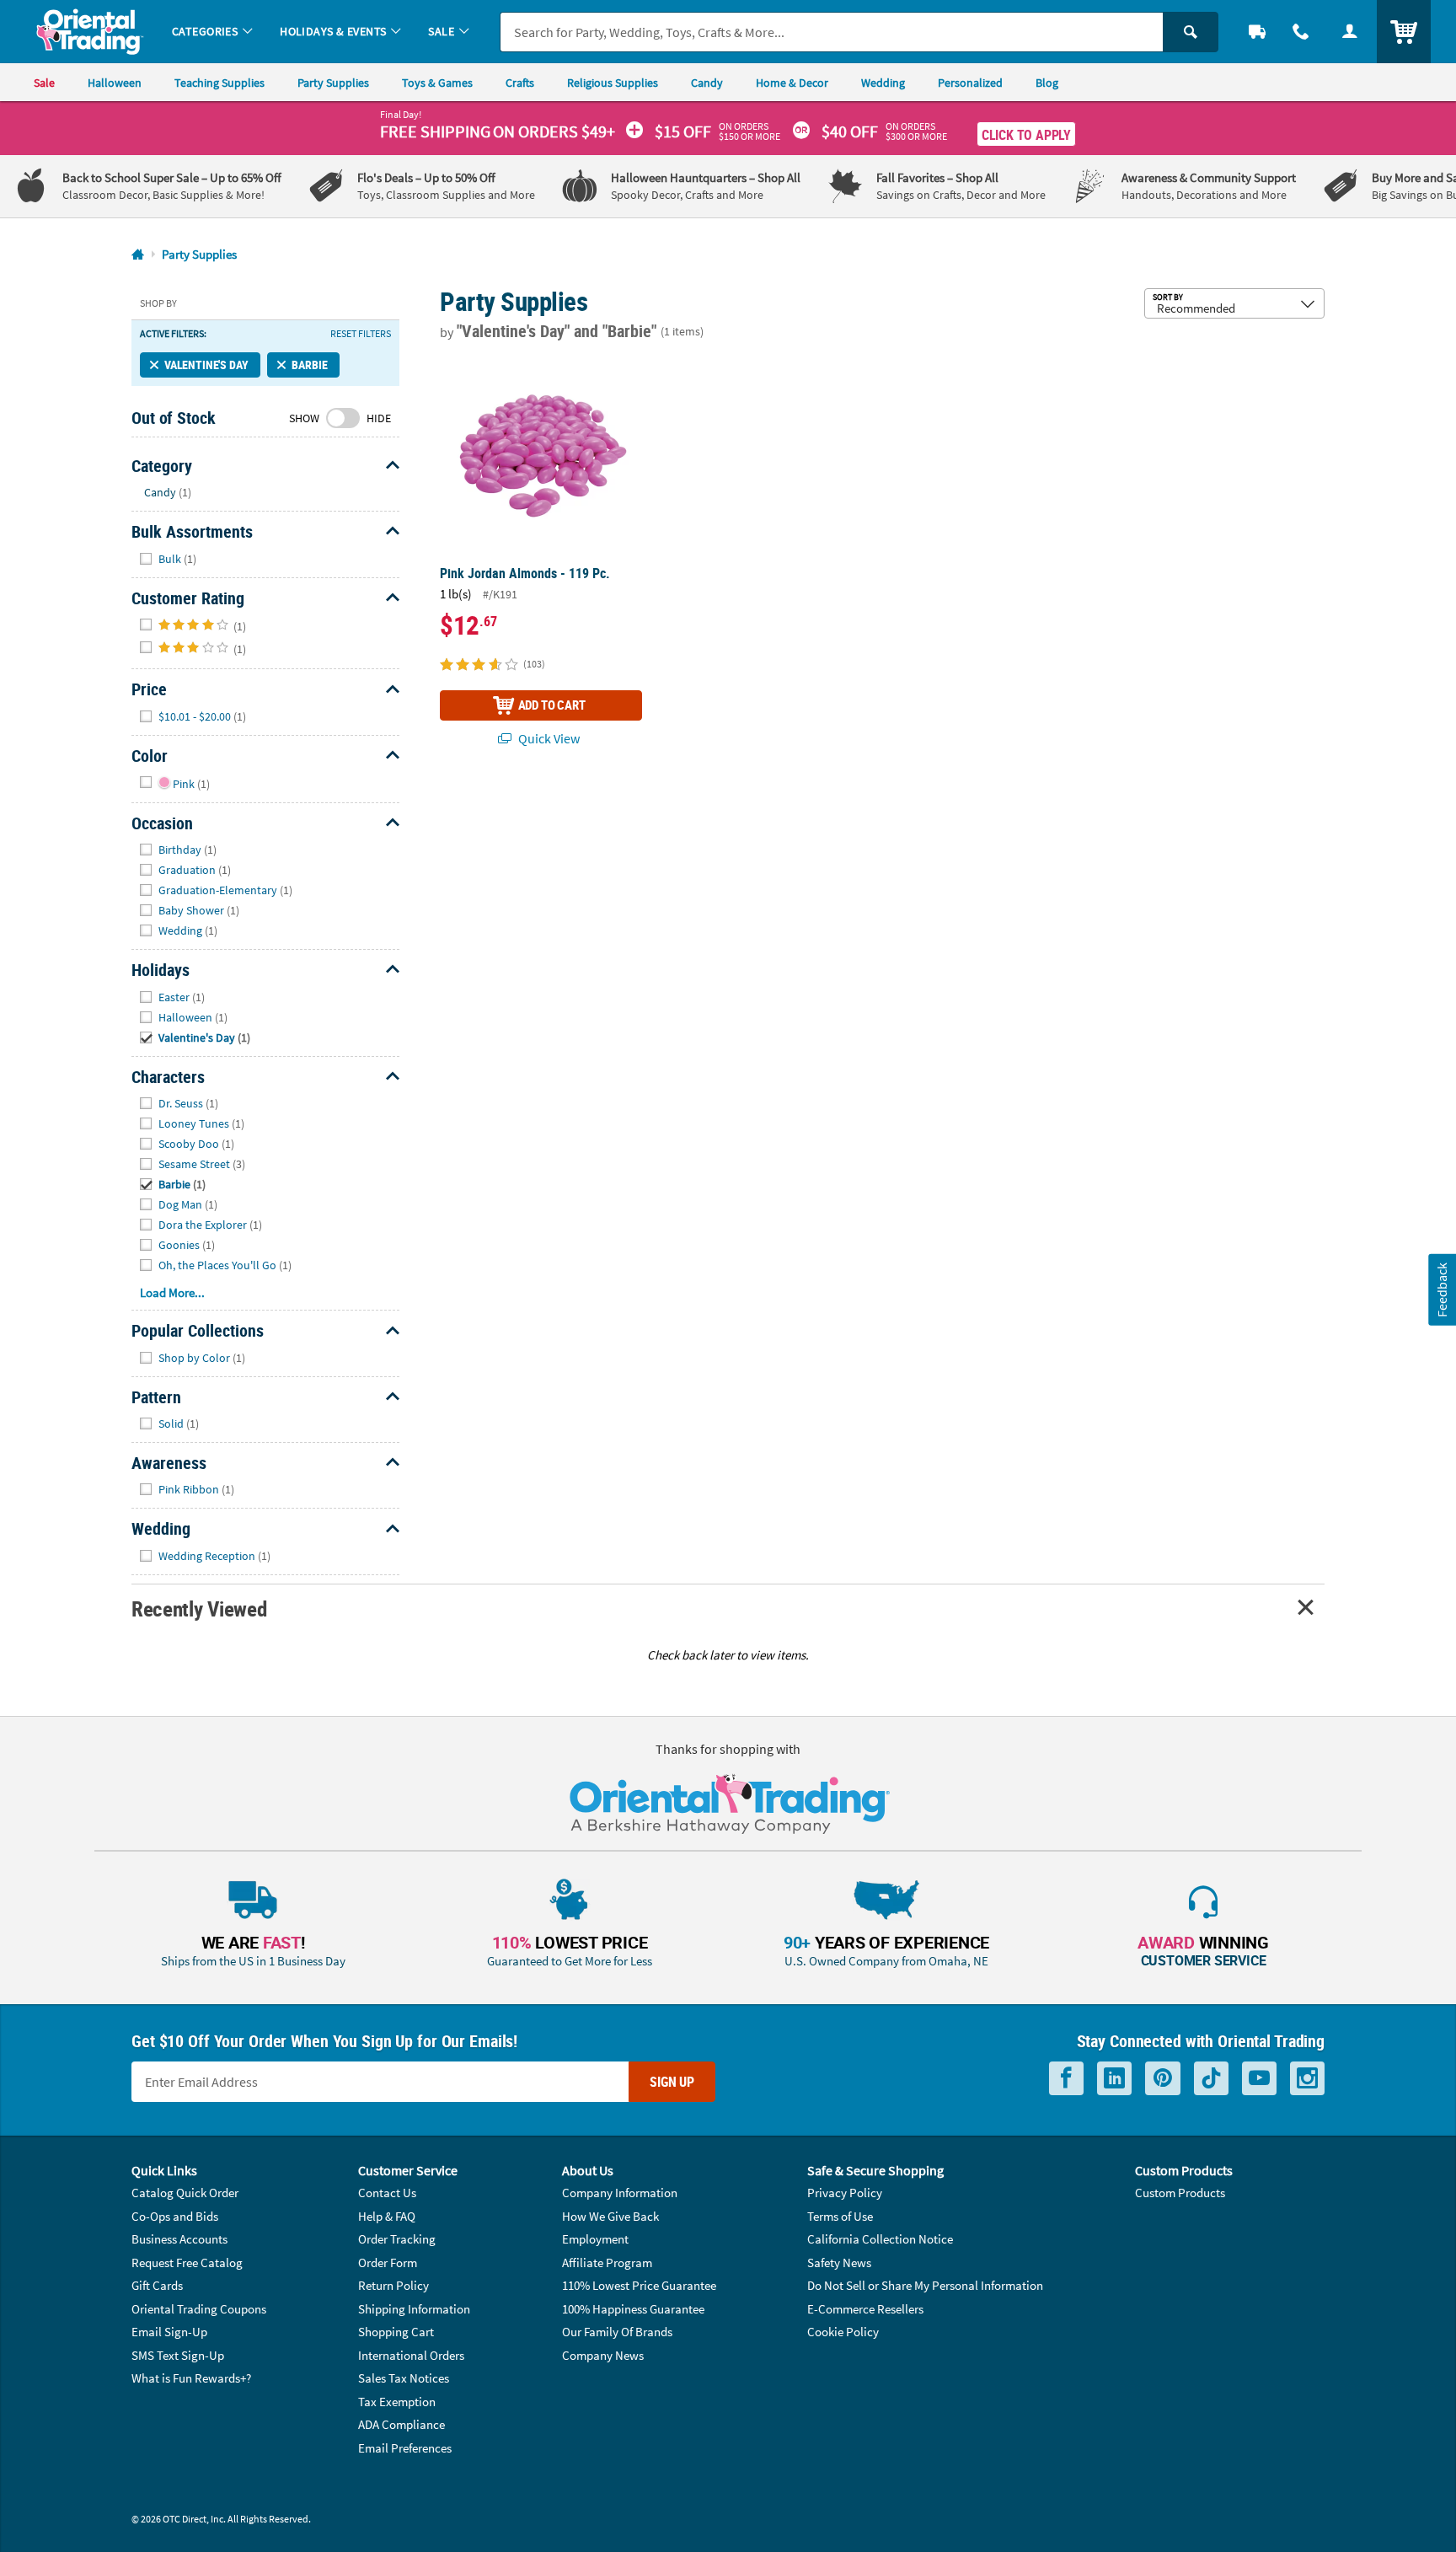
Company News (603, 2355)
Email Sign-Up (169, 2332)
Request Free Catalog (187, 2262)
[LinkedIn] (1114, 2079)
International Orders (411, 2355)
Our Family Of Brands (617, 2332)
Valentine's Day (206, 365)
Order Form (388, 2262)
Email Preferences (405, 2448)
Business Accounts (179, 2239)
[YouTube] (1259, 2079)
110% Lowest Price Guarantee (639, 2285)
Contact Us (387, 2193)
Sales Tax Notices (404, 2378)
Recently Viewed (199, 1608)
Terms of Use (840, 2216)
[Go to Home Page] (138, 255)
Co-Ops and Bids (175, 2216)
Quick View (548, 738)
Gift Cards (157, 2285)
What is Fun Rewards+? (191, 2378)
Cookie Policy (843, 2332)
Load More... (172, 1292)
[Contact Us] (1301, 32)
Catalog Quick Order (185, 2193)
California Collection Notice (880, 2239)
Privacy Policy (845, 2193)
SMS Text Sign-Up (178, 2355)
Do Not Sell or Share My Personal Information (925, 2285)
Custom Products (1180, 2193)
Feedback (1442, 1290)
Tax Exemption (397, 2402)
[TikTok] (1211, 2079)
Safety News (839, 2262)
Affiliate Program (607, 2262)
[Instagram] (1307, 2079)
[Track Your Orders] (1257, 32)
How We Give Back (610, 2216)
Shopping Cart (396, 2332)
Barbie (309, 365)
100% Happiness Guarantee (633, 2309)
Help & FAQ (387, 2216)
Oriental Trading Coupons (199, 2309)
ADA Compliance (401, 2424)
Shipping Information (414, 2309)
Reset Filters (361, 334)
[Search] (1191, 32)
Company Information (620, 2193)
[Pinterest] (1163, 2079)
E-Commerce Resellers (865, 2309)
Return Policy (393, 2285)
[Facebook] (1066, 2079)
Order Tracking (397, 2239)
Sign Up (672, 2082)
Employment (595, 2239)
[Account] (1350, 32)
